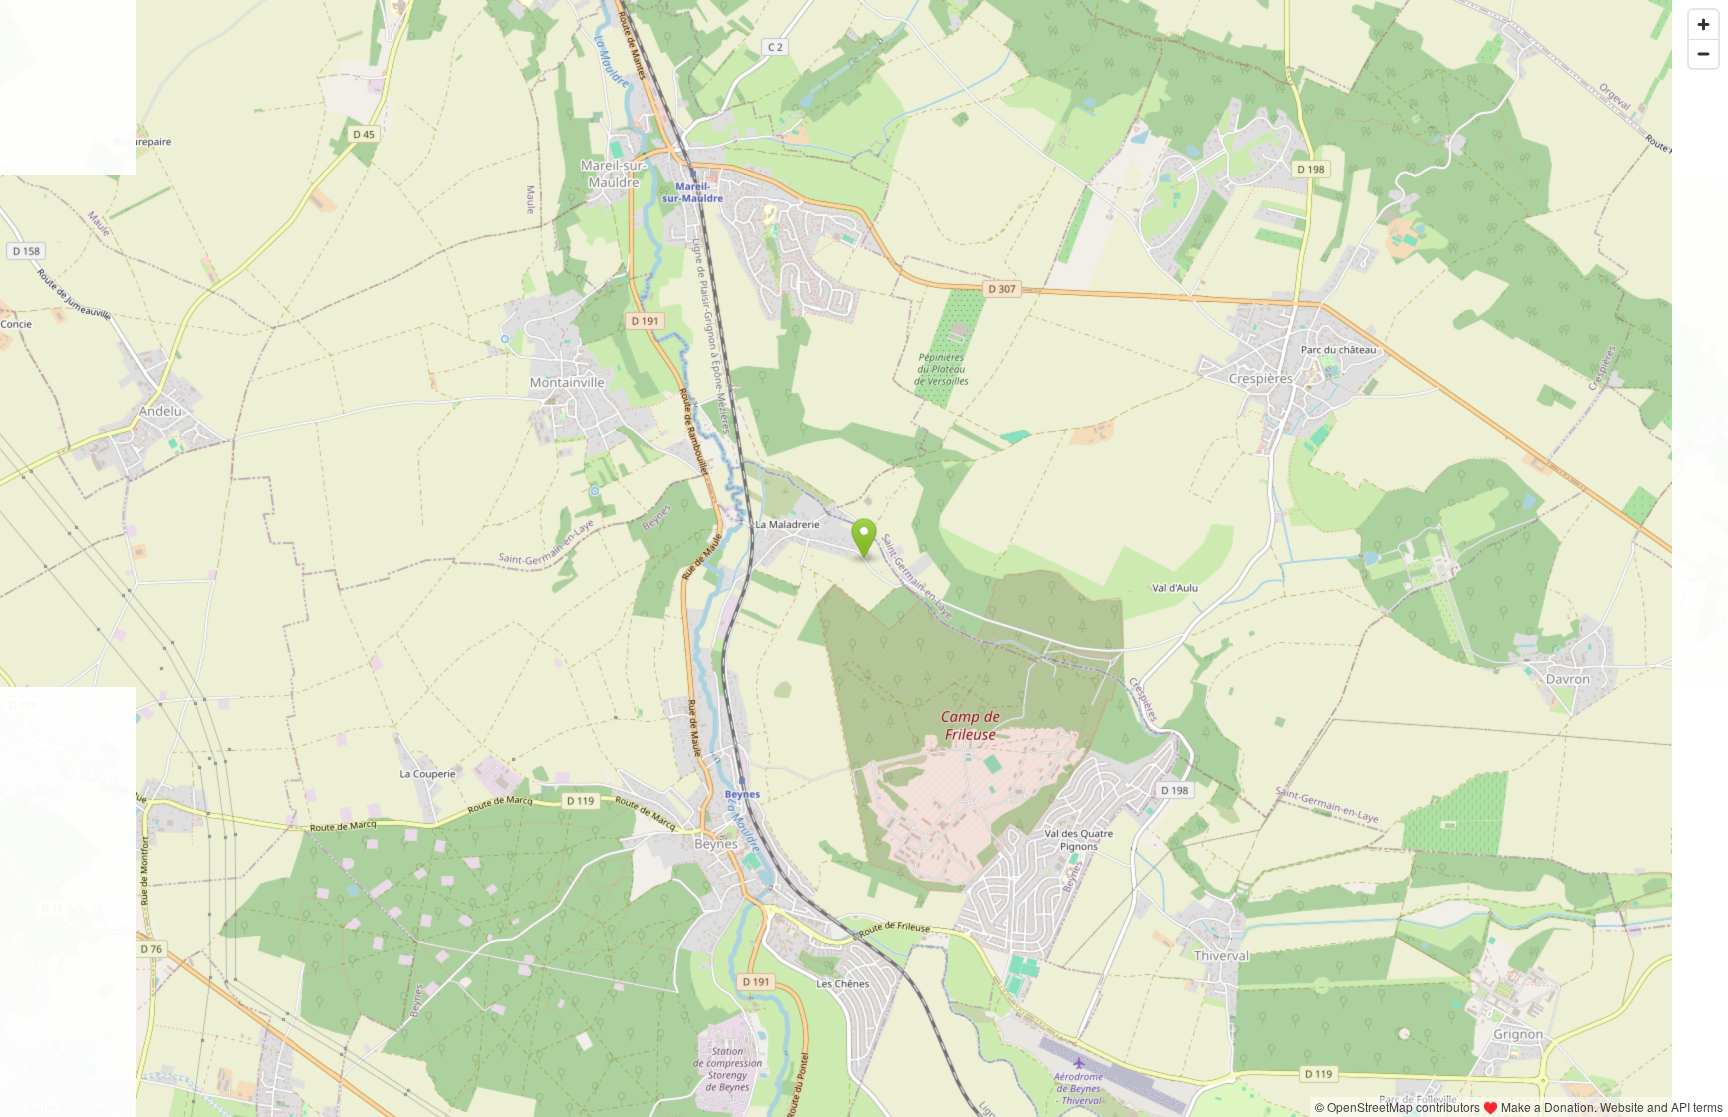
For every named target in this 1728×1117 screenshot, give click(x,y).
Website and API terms (1661, 1106)
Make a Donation (1547, 1106)
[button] (864, 539)
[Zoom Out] (1703, 53)
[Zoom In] (1703, 24)
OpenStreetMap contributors (1403, 1106)
